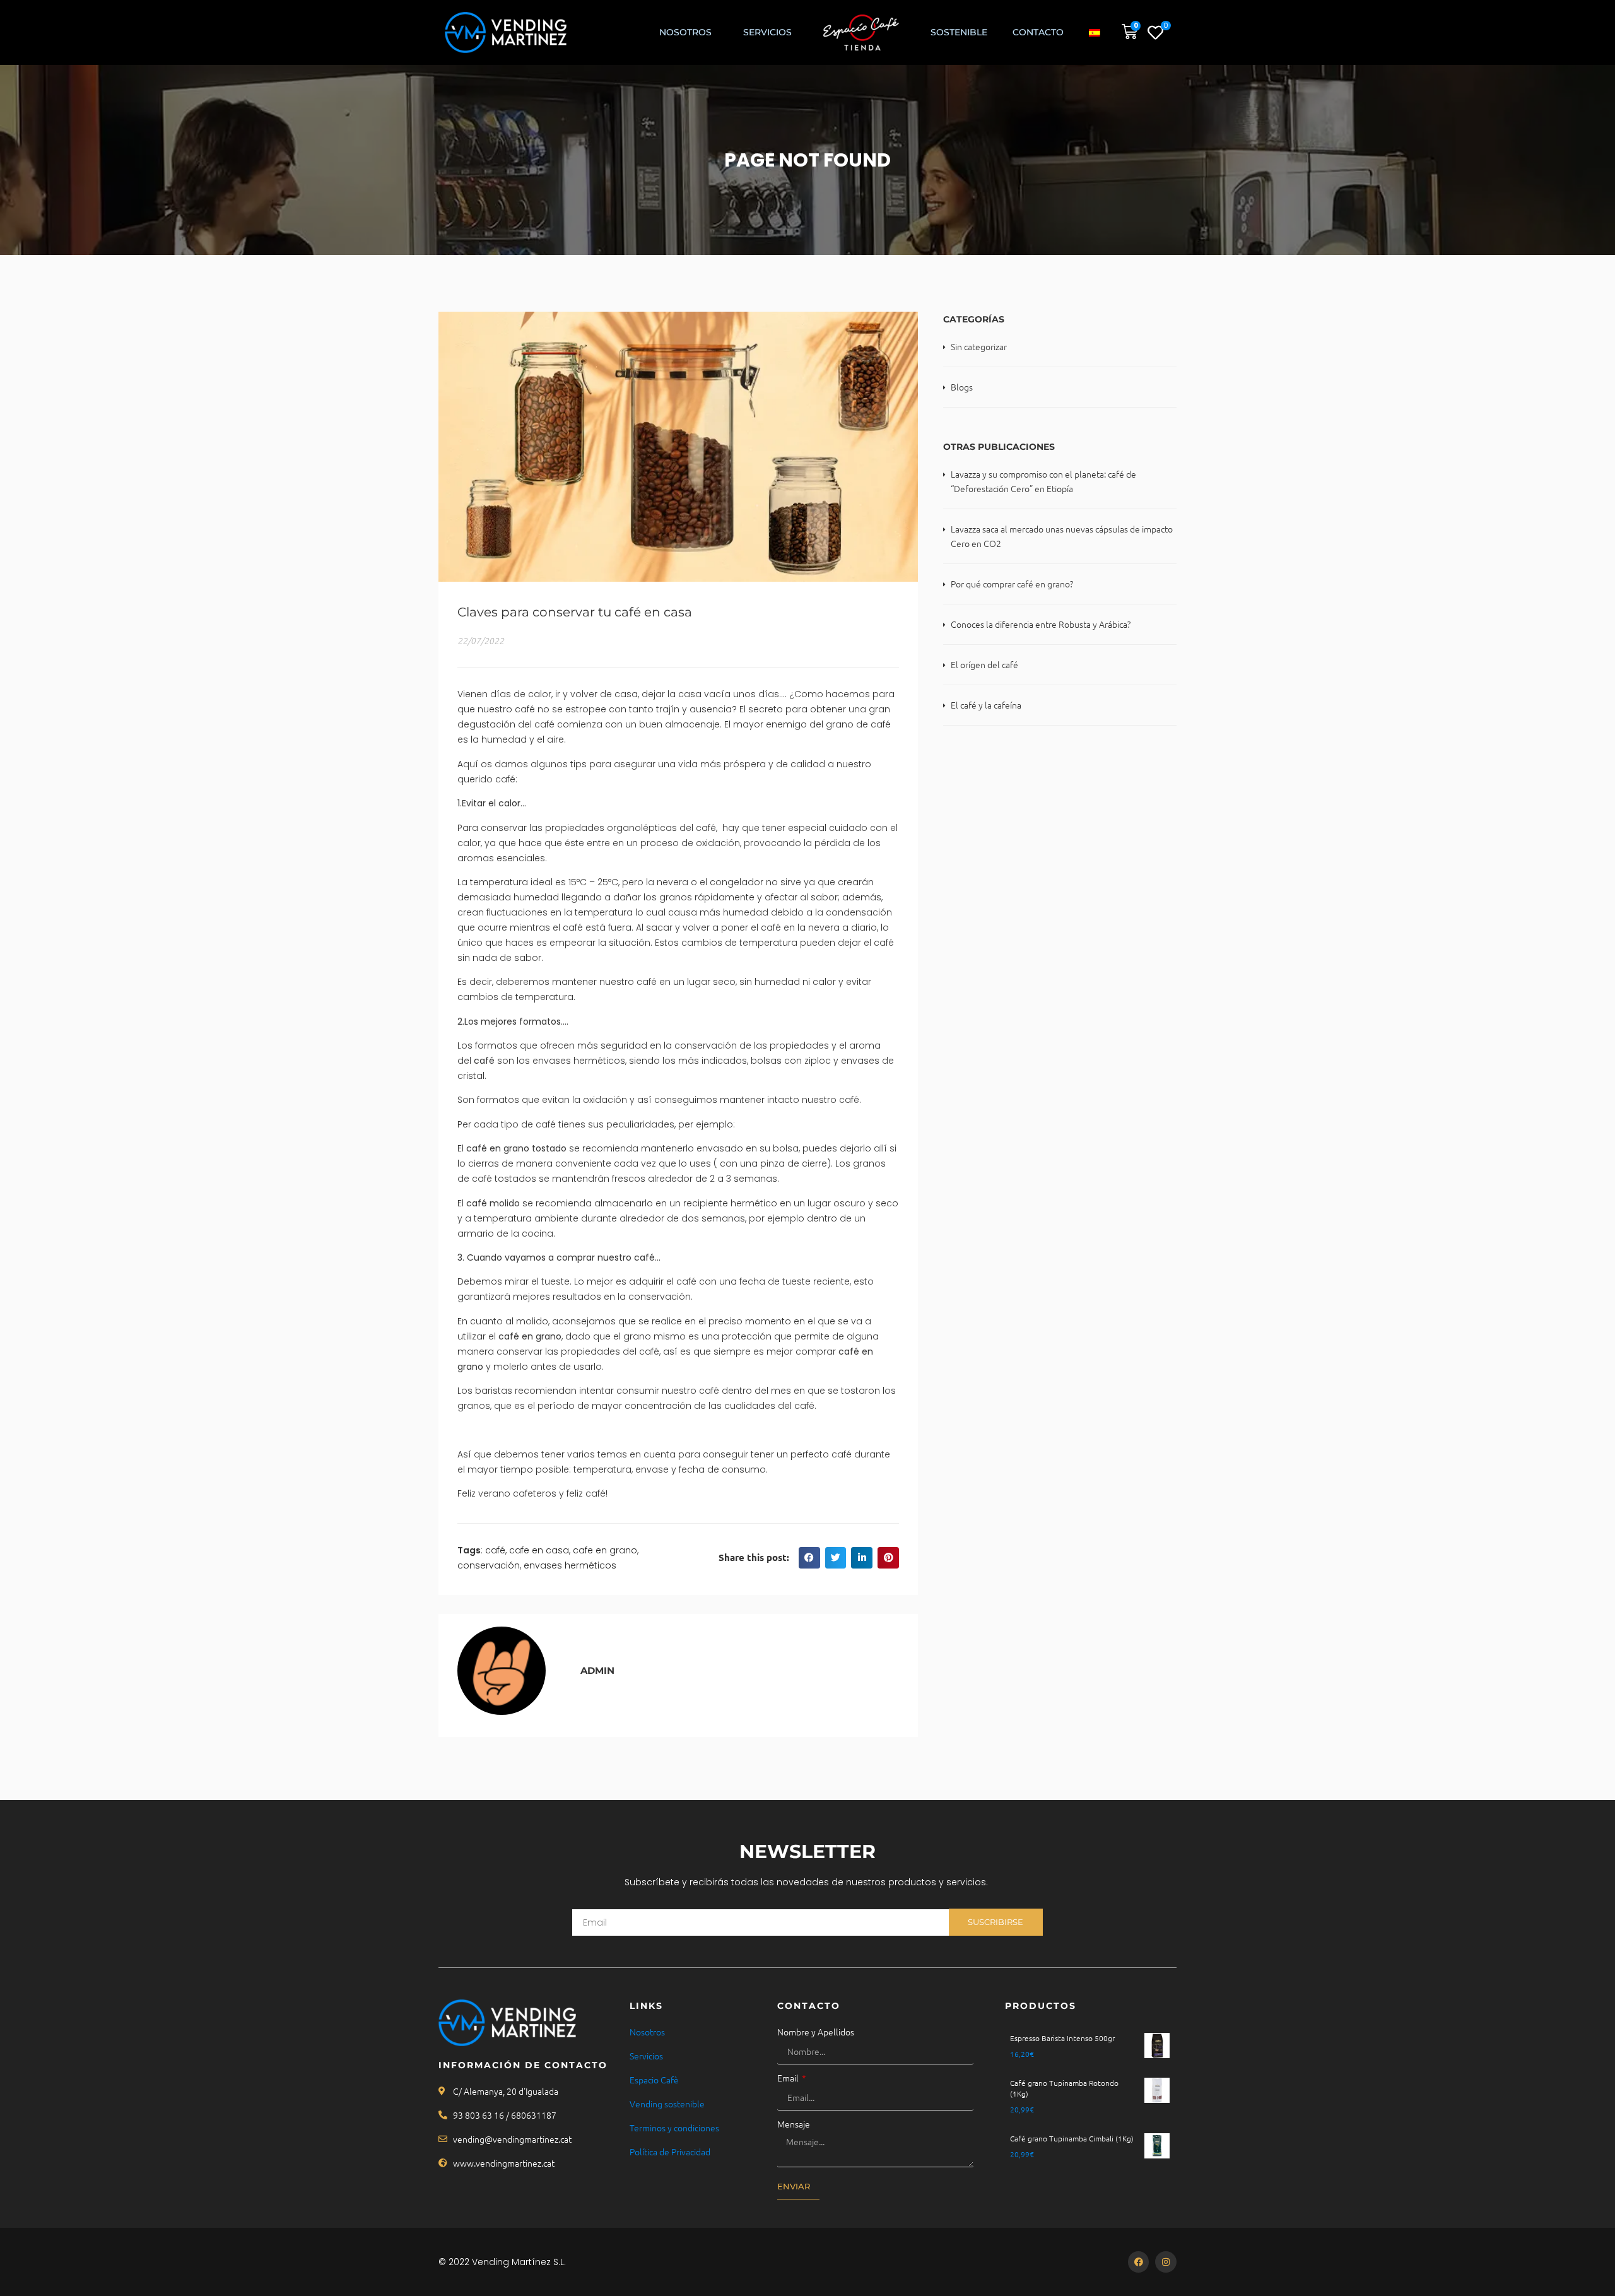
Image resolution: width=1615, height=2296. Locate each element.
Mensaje (794, 2124)
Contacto (1038, 32)
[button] (809, 1558)
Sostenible (959, 32)
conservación (489, 1565)
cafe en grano (605, 1550)
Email (789, 2078)
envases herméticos (570, 1565)
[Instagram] (1166, 2262)
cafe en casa (539, 1550)
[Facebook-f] (1139, 2262)
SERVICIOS (767, 32)
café (495, 1550)
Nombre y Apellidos (816, 2032)
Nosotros (685, 32)
